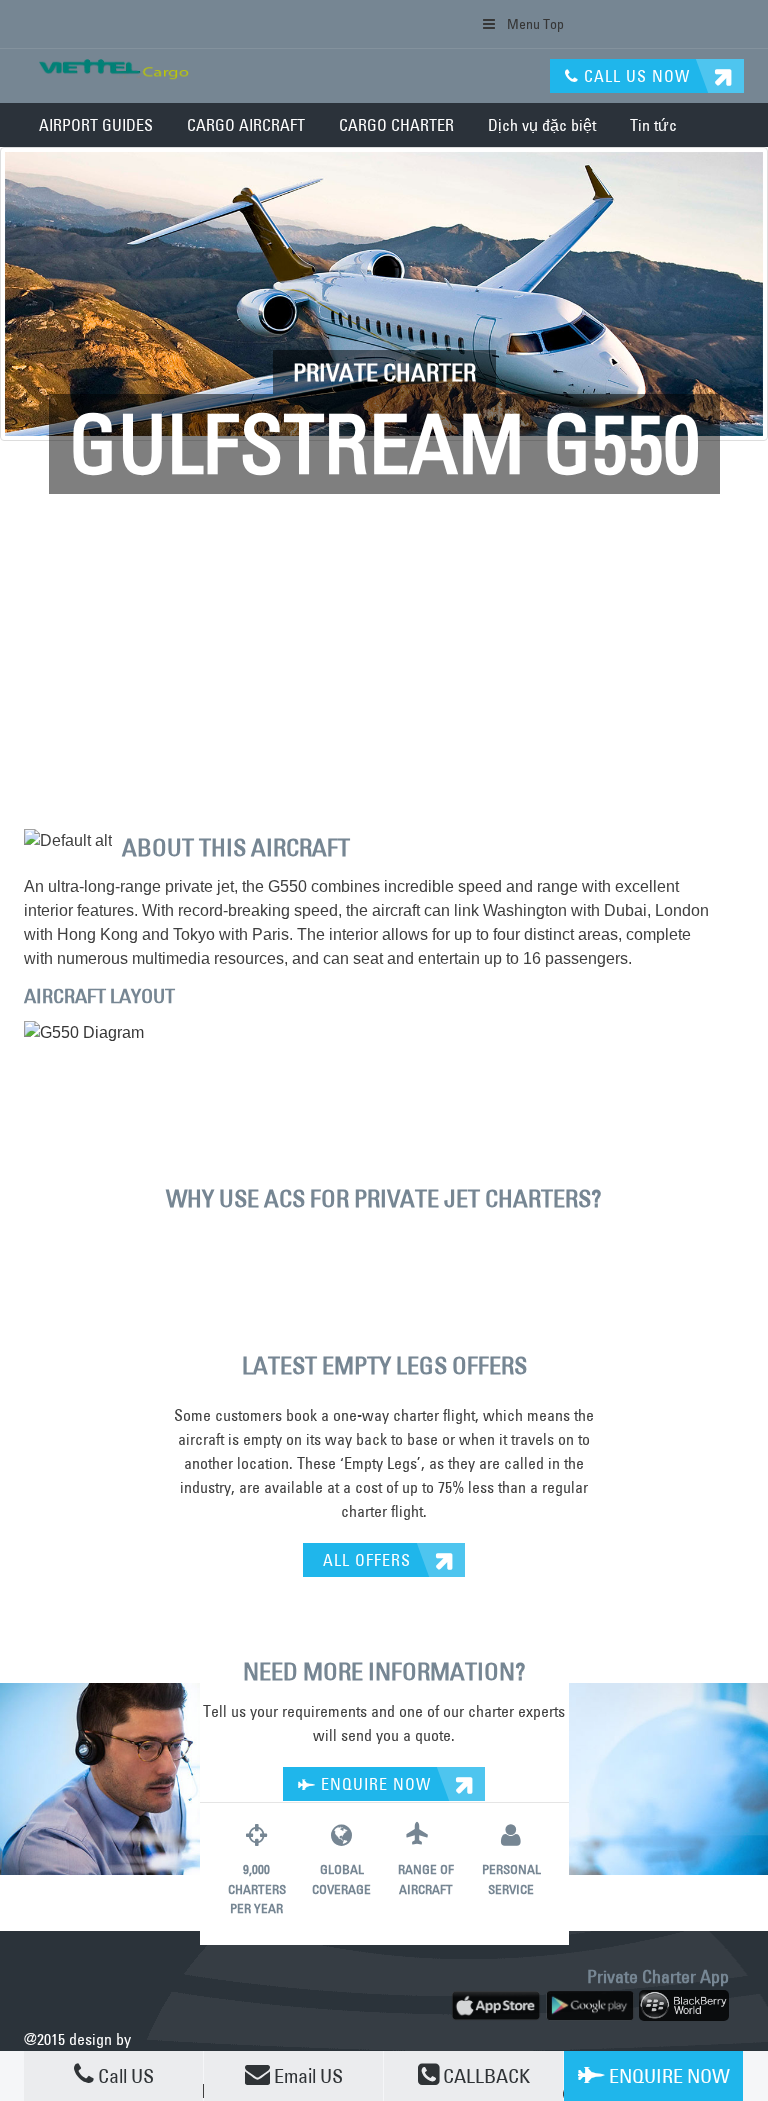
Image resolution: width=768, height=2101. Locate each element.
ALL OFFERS (364, 1560)
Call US (124, 2075)
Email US (306, 2075)
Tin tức (653, 125)
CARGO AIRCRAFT (246, 125)
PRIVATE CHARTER (384, 372)
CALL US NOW (634, 76)
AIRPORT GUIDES (96, 125)
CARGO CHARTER (396, 125)
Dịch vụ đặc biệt (542, 125)
